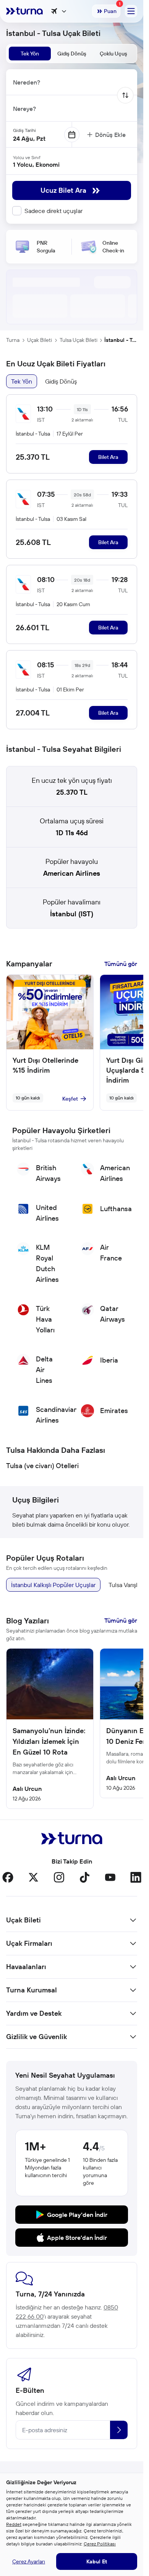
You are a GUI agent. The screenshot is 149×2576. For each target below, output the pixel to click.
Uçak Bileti (40, 340)
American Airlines (72, 873)
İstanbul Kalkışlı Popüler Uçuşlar (53, 1585)
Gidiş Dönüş (61, 381)
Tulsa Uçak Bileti (79, 340)
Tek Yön (22, 381)
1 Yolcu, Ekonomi (36, 164)
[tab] (30, 54)
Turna (13, 340)
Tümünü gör (121, 964)
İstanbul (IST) (72, 914)
